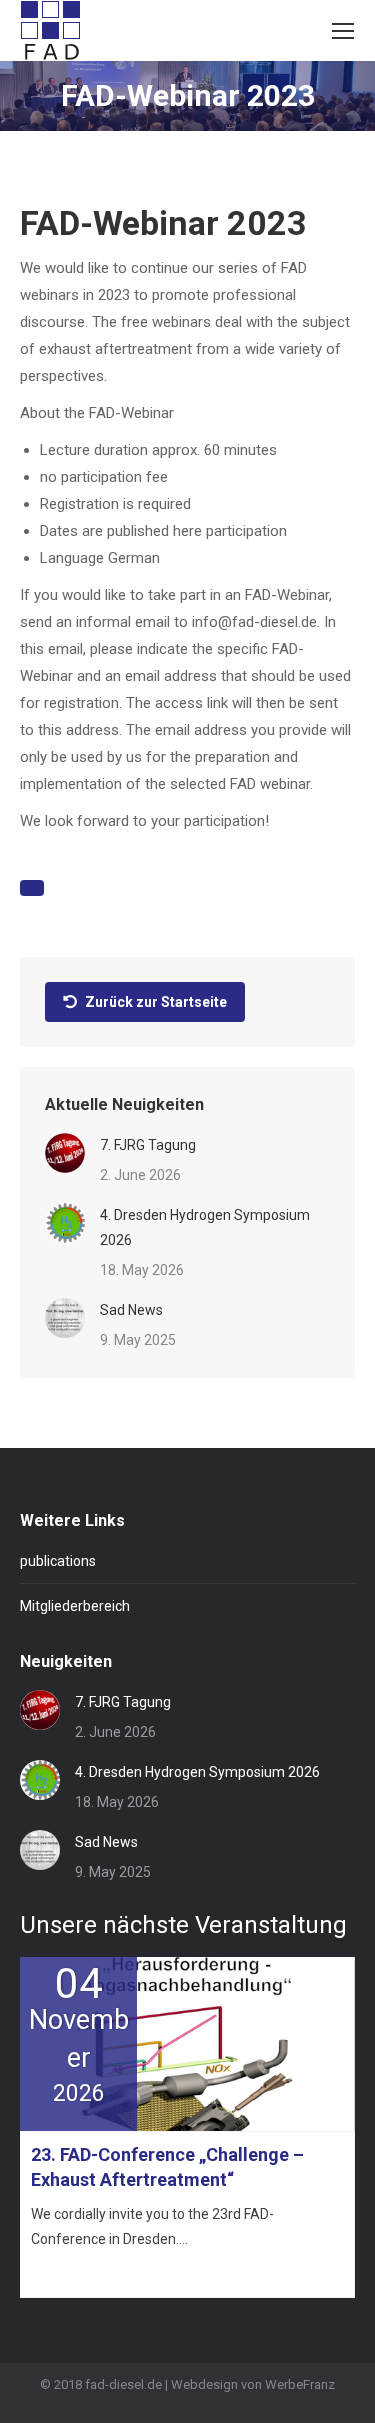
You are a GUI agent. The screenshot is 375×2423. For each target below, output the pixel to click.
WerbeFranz (300, 2384)
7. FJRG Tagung (148, 1145)
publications (58, 1561)
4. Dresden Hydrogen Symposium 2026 (205, 1227)
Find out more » (75, 2274)
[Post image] (65, 1153)
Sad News (131, 1310)
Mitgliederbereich (75, 1606)
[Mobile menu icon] (343, 31)
